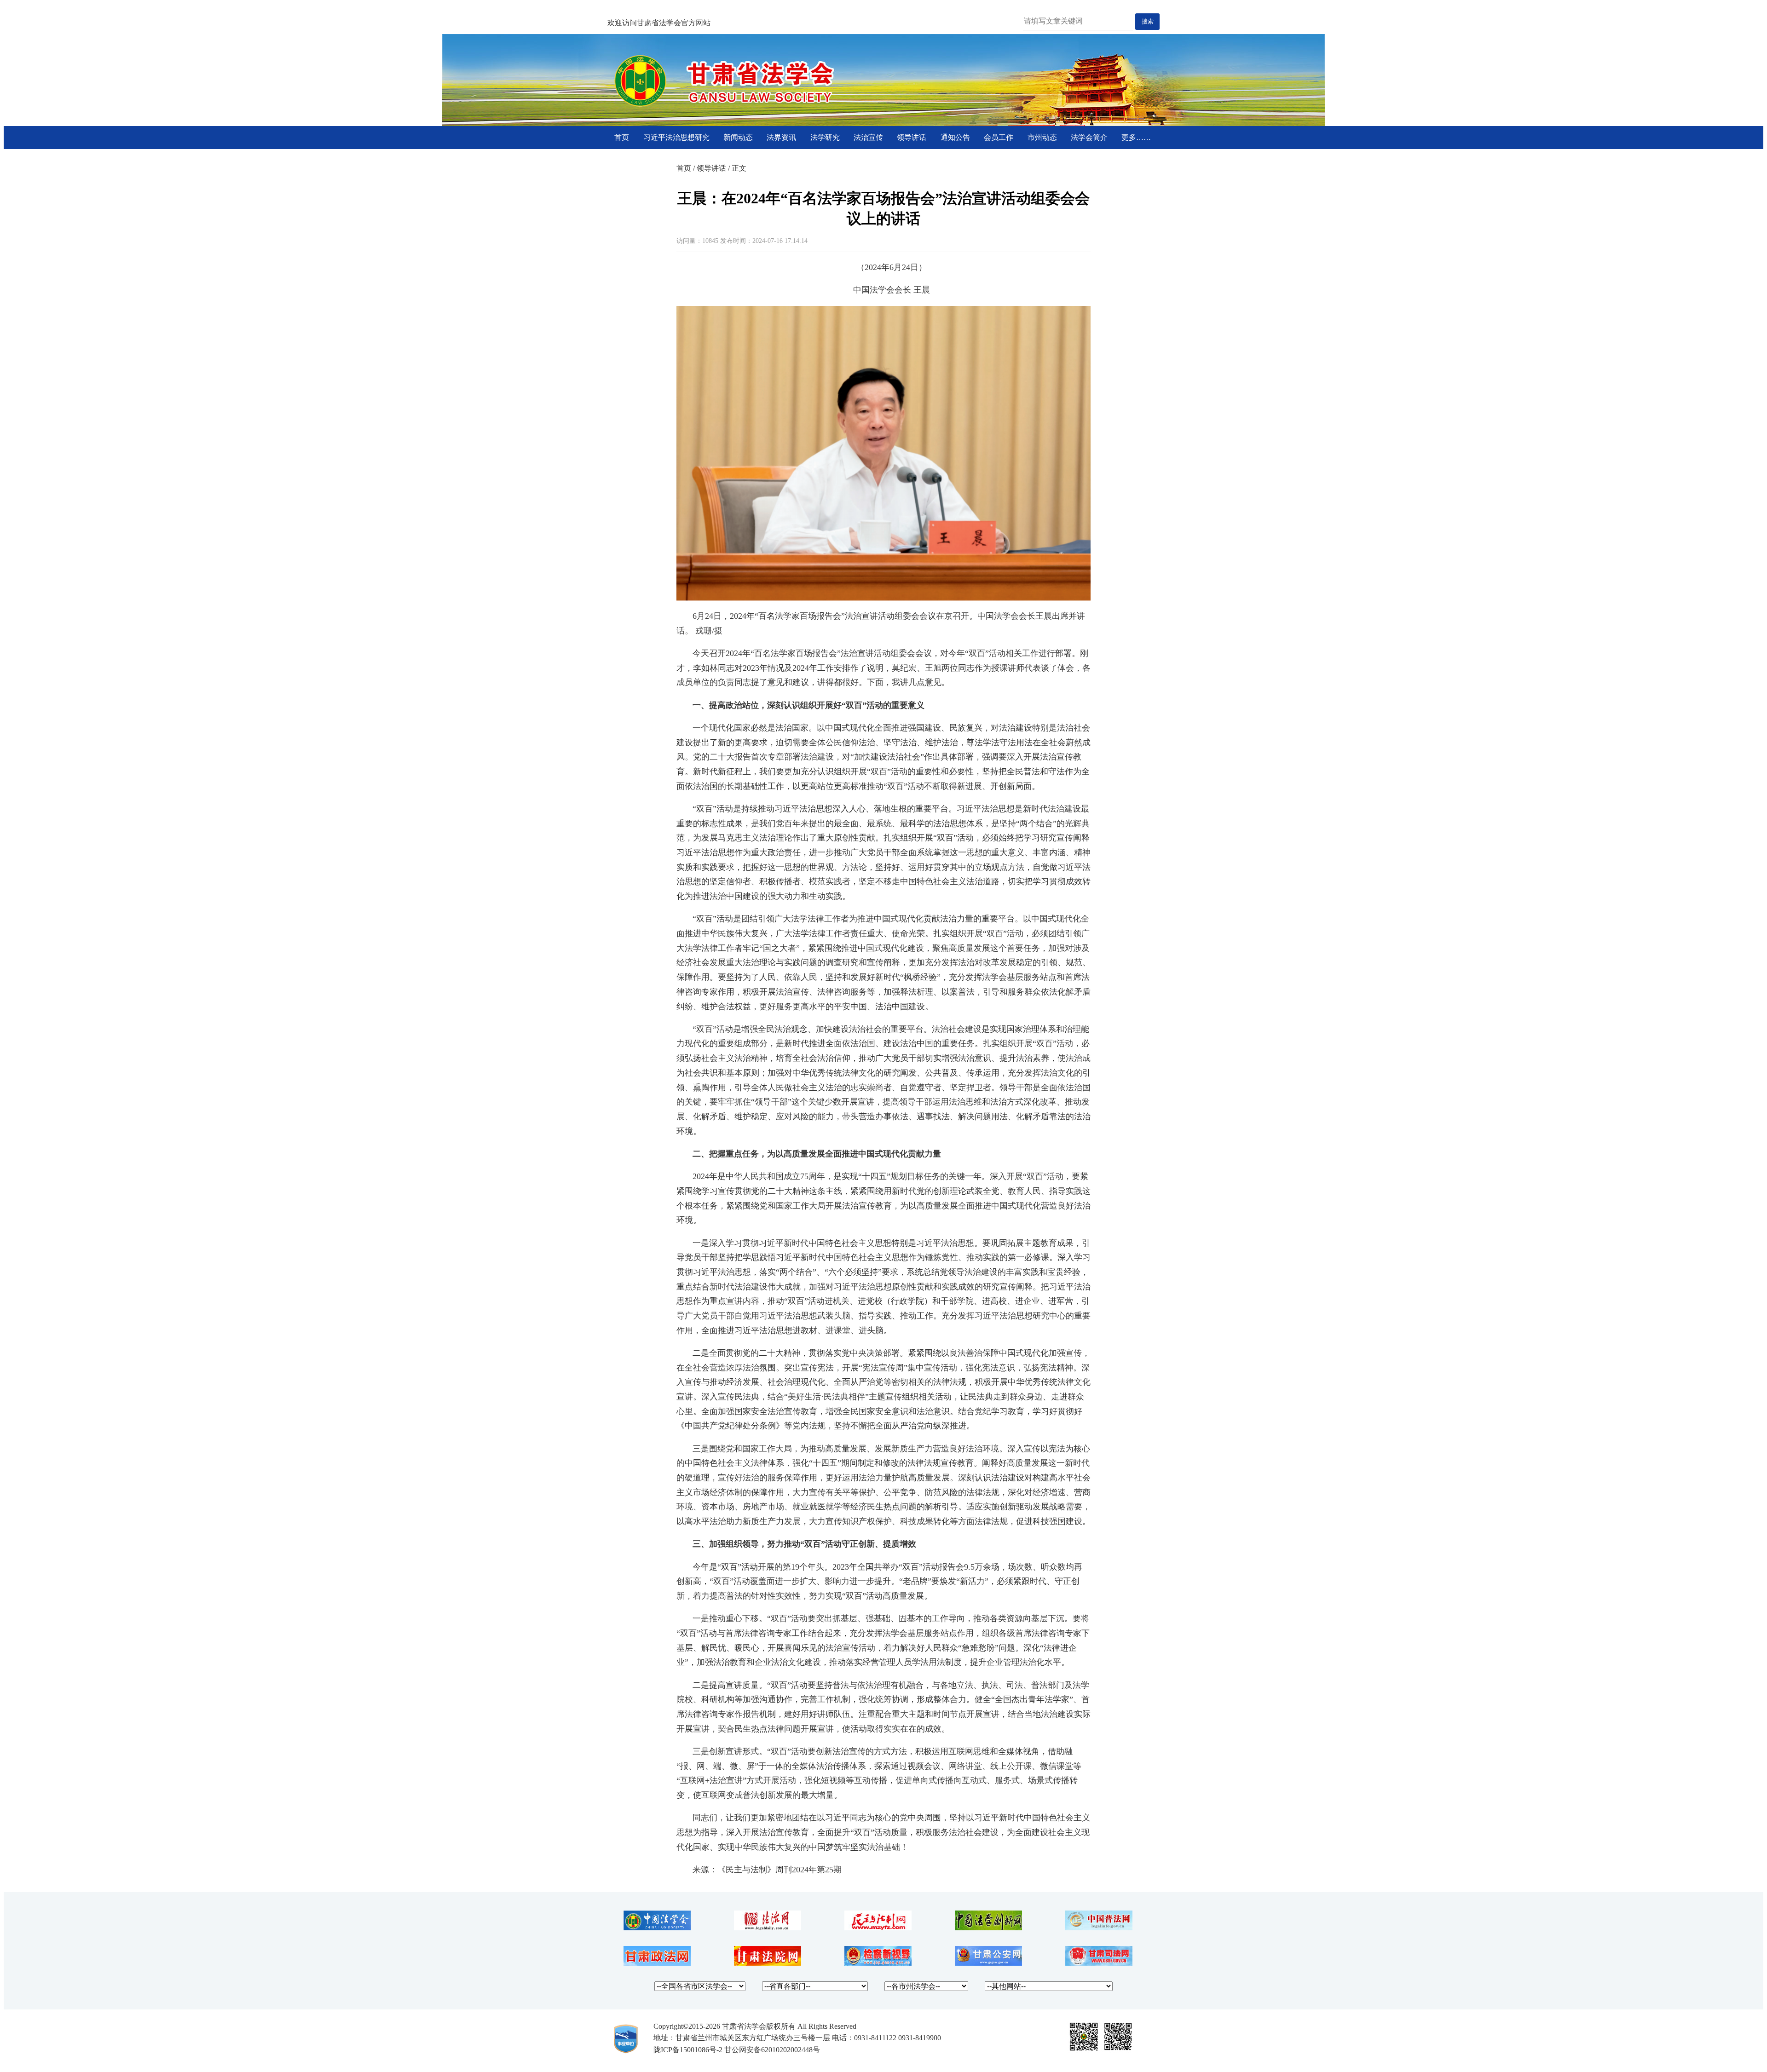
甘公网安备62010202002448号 (772, 2050)
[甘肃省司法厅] (1099, 1963)
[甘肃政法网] (657, 1963)
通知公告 (955, 137)
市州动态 (1042, 137)
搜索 (1148, 21)
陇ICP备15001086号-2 (688, 2050)
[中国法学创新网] (988, 1928)
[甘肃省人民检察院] (878, 1963)
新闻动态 (738, 137)
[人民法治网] (768, 1928)
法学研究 (825, 137)
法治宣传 (868, 137)
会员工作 (999, 137)
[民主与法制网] (878, 1928)
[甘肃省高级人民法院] (768, 1963)
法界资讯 (781, 137)
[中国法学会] (657, 1928)
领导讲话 (912, 137)
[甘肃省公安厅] (988, 1963)
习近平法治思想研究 (676, 137)
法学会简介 (1089, 137)
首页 (622, 137)
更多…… (1136, 137)
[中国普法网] (1099, 1928)
